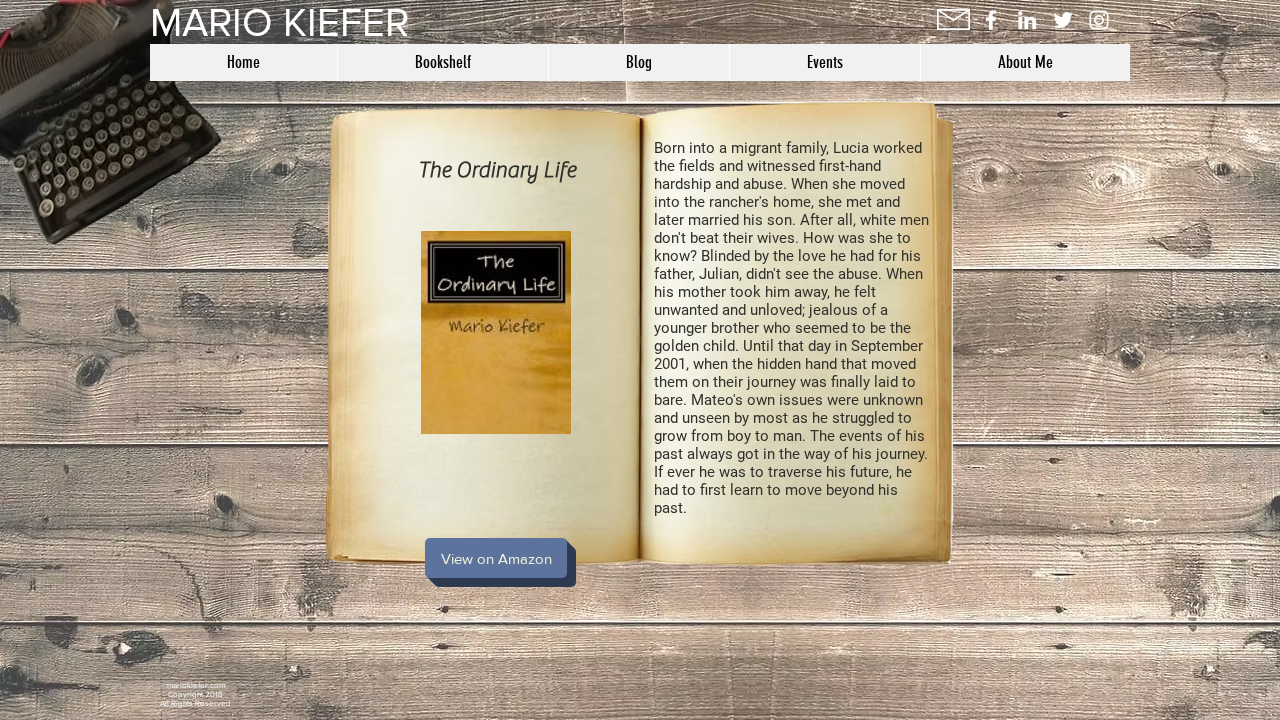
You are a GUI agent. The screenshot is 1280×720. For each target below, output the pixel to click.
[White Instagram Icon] (1099, 20)
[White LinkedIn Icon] (1027, 20)
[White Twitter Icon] (1063, 20)
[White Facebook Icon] (991, 20)
